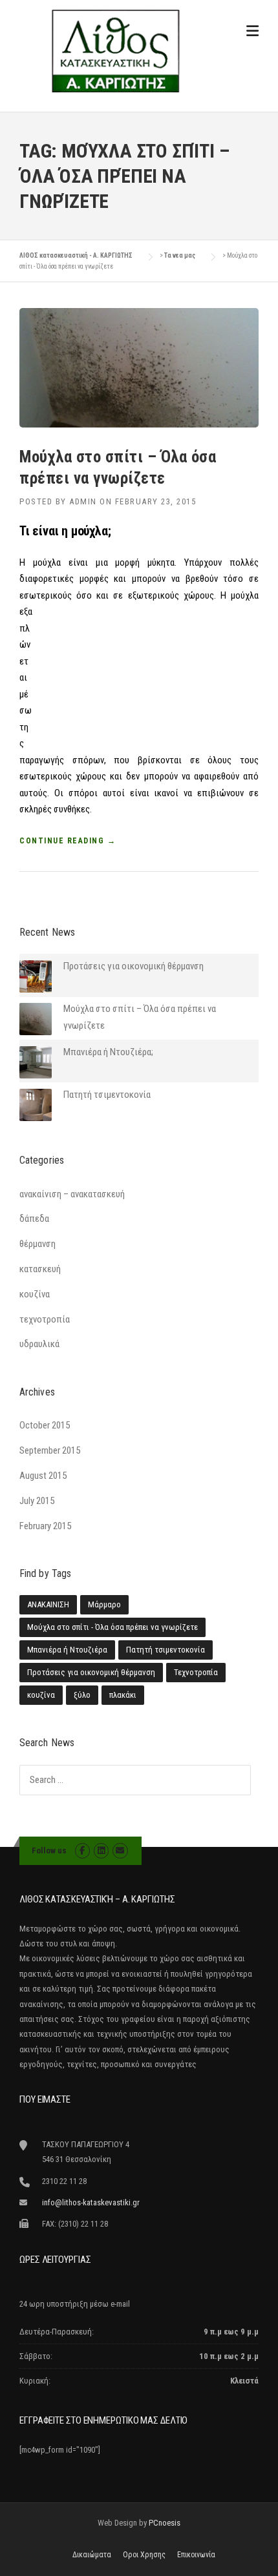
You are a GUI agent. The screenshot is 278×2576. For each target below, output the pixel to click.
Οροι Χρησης (144, 2555)
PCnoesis (165, 2523)
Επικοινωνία (196, 2555)
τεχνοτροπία (45, 1319)
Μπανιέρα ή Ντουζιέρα (67, 1650)
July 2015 (37, 1501)
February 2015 (45, 1526)
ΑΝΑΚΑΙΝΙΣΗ (48, 1604)
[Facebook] (82, 1850)
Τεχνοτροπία (196, 1672)
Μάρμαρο (104, 1604)
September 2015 (50, 1450)
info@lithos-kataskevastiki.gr (91, 2202)
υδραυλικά (39, 1344)
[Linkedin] (101, 1850)
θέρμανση (37, 1244)
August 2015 (43, 1476)
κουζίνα (35, 1294)
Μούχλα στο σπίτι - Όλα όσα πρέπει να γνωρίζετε (112, 1627)
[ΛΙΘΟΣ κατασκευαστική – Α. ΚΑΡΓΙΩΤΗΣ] (115, 50)
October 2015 (45, 1425)
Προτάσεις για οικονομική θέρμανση (134, 966)
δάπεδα (34, 1219)
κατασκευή (40, 1269)
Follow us (49, 1850)
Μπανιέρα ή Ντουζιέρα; (108, 1052)
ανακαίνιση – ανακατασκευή (72, 1194)
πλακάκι (123, 1695)
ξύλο (82, 1695)
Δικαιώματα (92, 2555)
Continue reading (68, 841)
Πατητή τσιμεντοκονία (107, 1095)
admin (83, 501)
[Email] (120, 1850)
